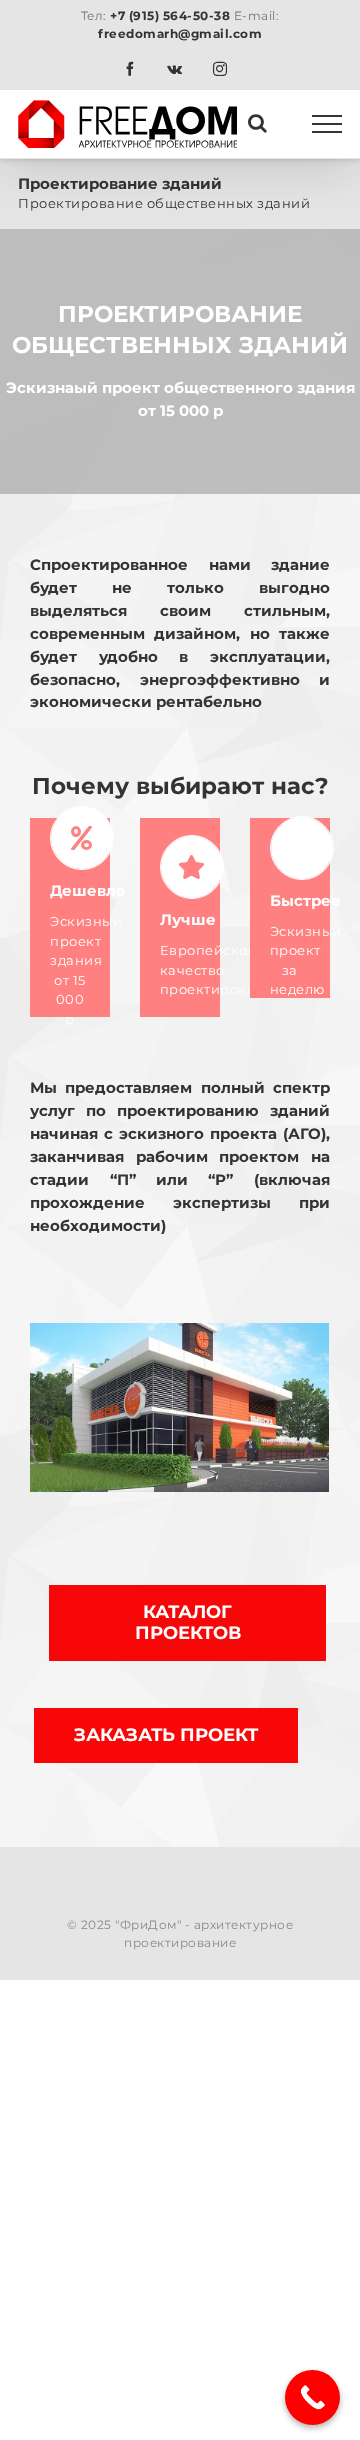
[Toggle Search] (258, 123)
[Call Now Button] (312, 2397)
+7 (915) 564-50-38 (170, 15)
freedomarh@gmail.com (180, 33)
